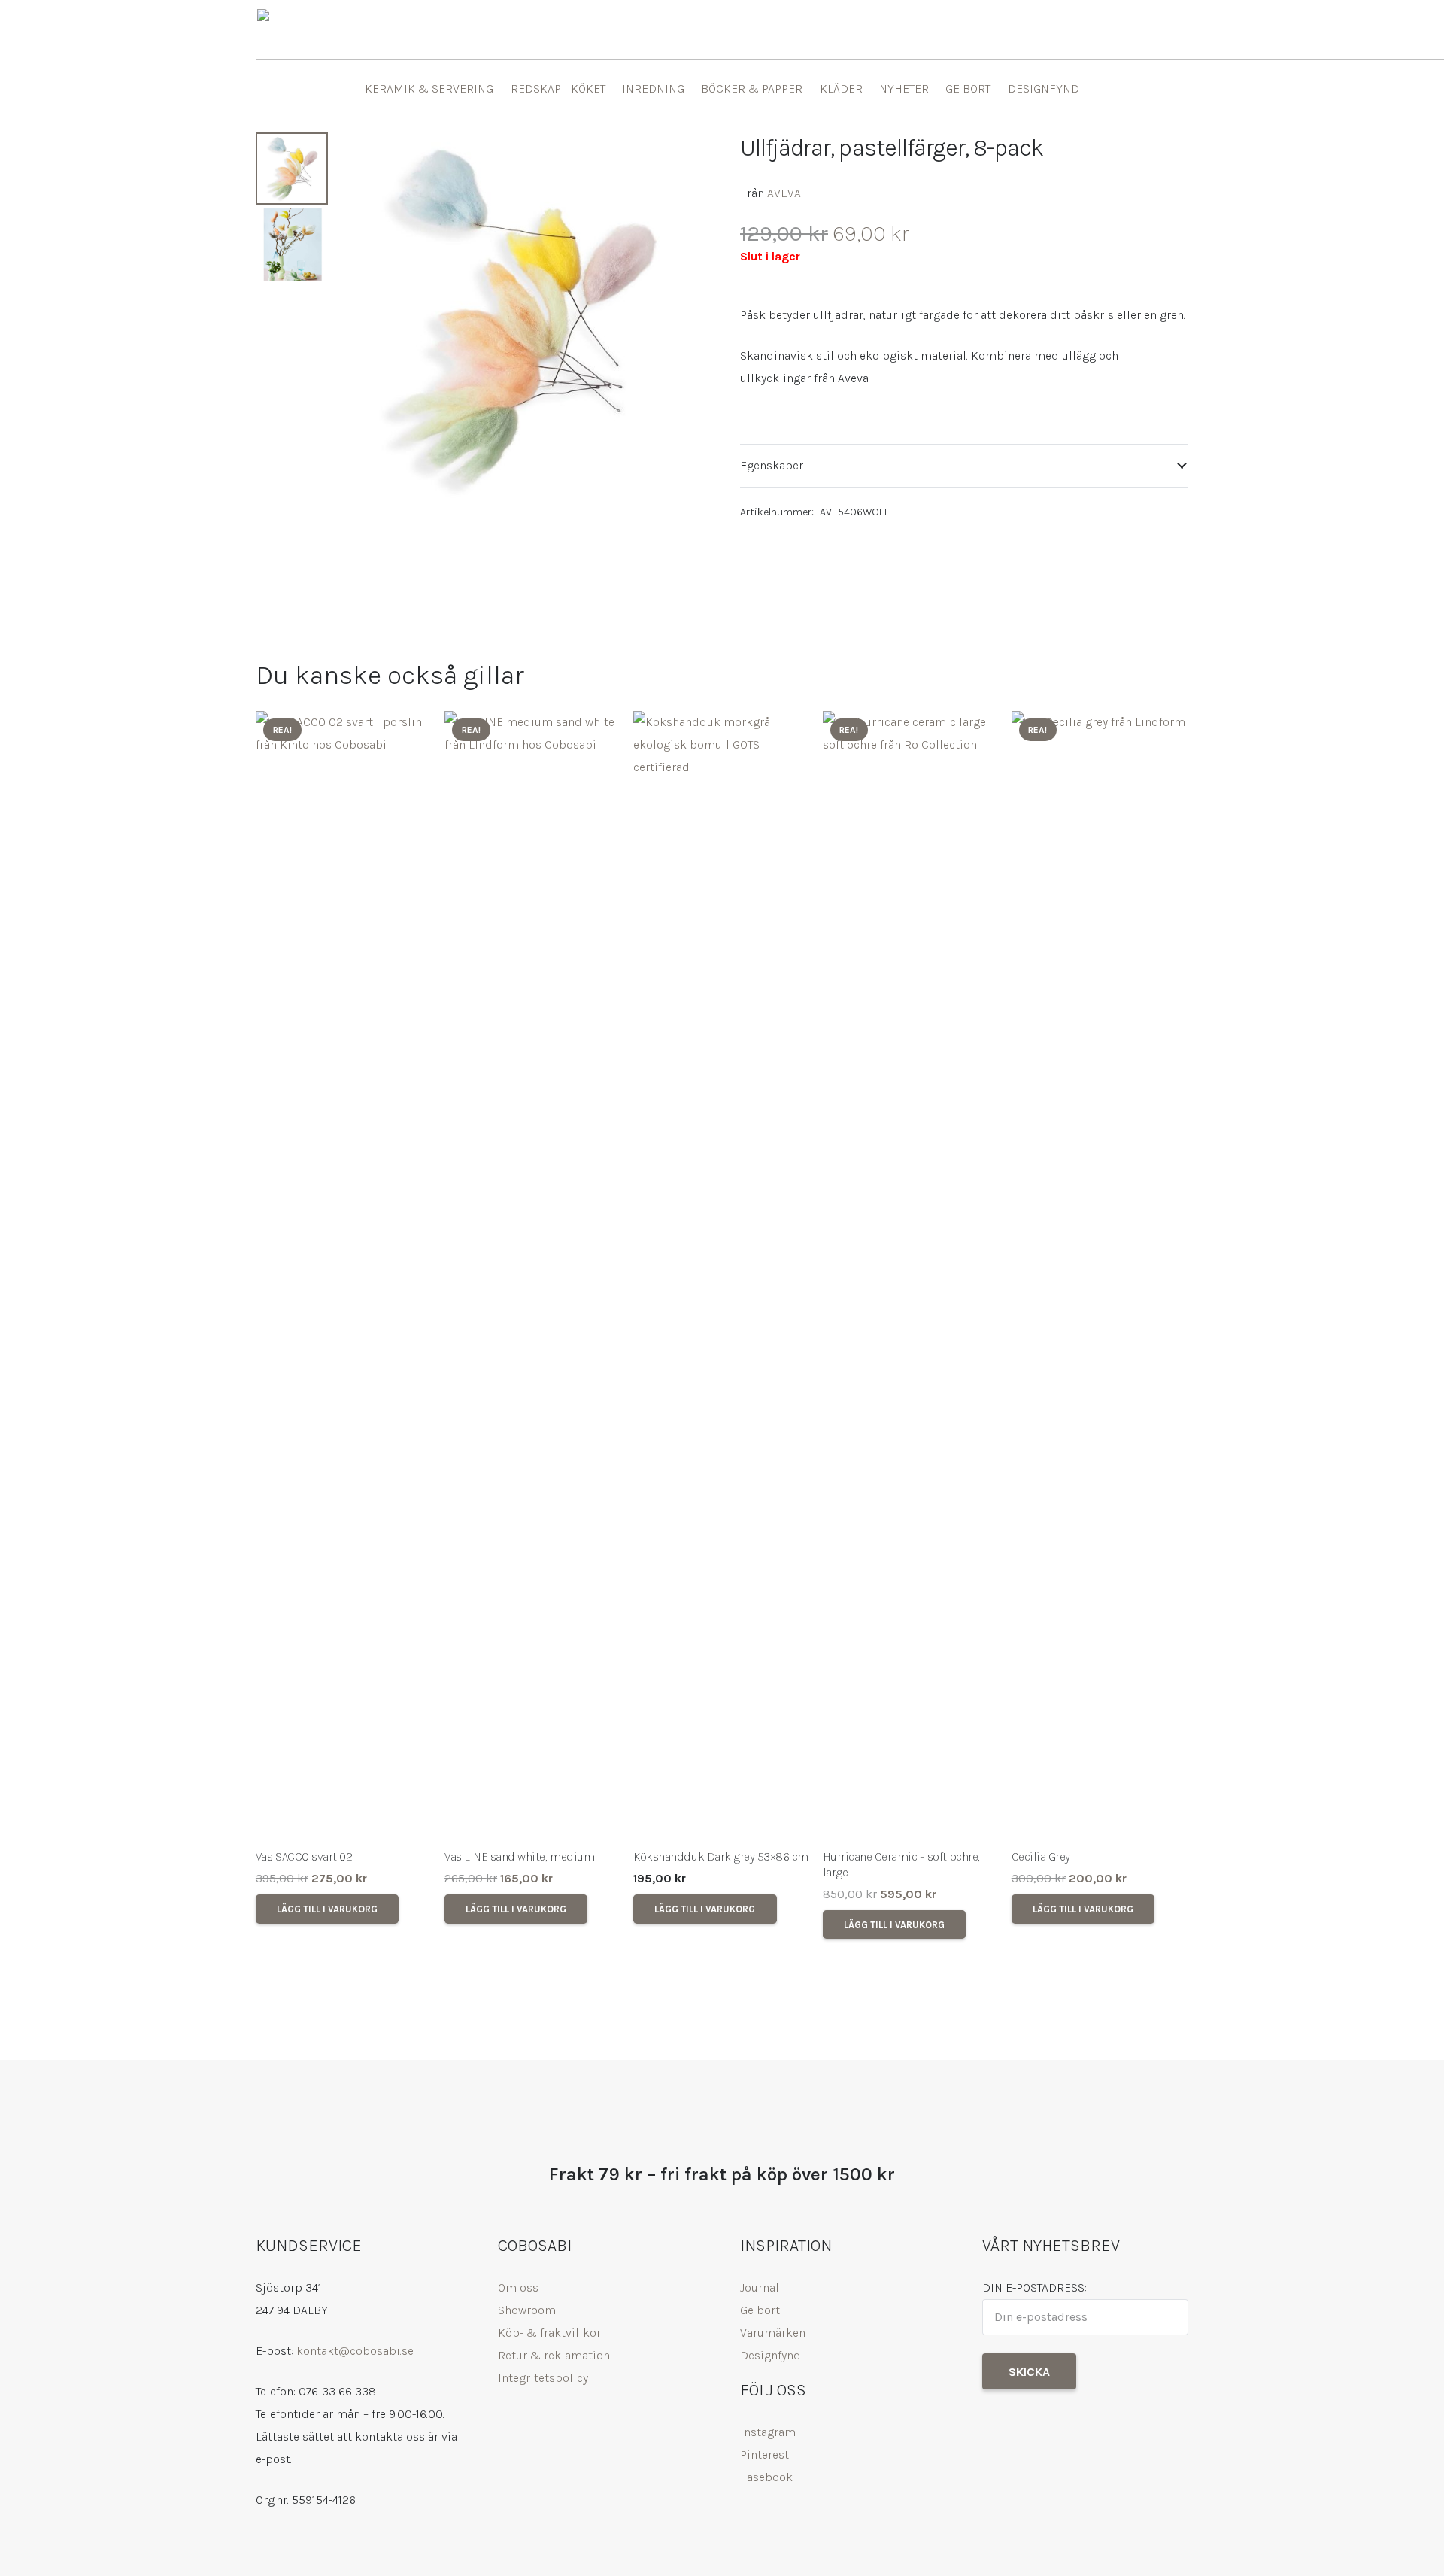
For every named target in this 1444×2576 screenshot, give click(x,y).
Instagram (768, 2432)
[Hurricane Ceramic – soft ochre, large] (911, 1275)
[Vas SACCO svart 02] (344, 1275)
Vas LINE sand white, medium (519, 1856)
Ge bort (760, 2310)
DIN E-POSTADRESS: (1034, 2287)
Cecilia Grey (1041, 1856)
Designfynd (771, 2355)
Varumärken (773, 2333)
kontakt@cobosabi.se (355, 2351)
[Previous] (277, 1325)
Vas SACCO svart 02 (304, 1856)
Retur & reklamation (554, 2355)
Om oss (518, 2287)
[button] (680, 156)
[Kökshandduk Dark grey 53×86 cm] (722, 1275)
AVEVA (784, 193)
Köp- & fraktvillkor (549, 2333)
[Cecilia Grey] (1100, 1275)
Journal (760, 2287)
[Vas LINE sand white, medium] (533, 1275)
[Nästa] (1167, 1325)
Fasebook (766, 2477)
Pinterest (764, 2454)
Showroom (527, 2310)
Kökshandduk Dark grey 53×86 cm (721, 1856)
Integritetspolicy (543, 2378)
